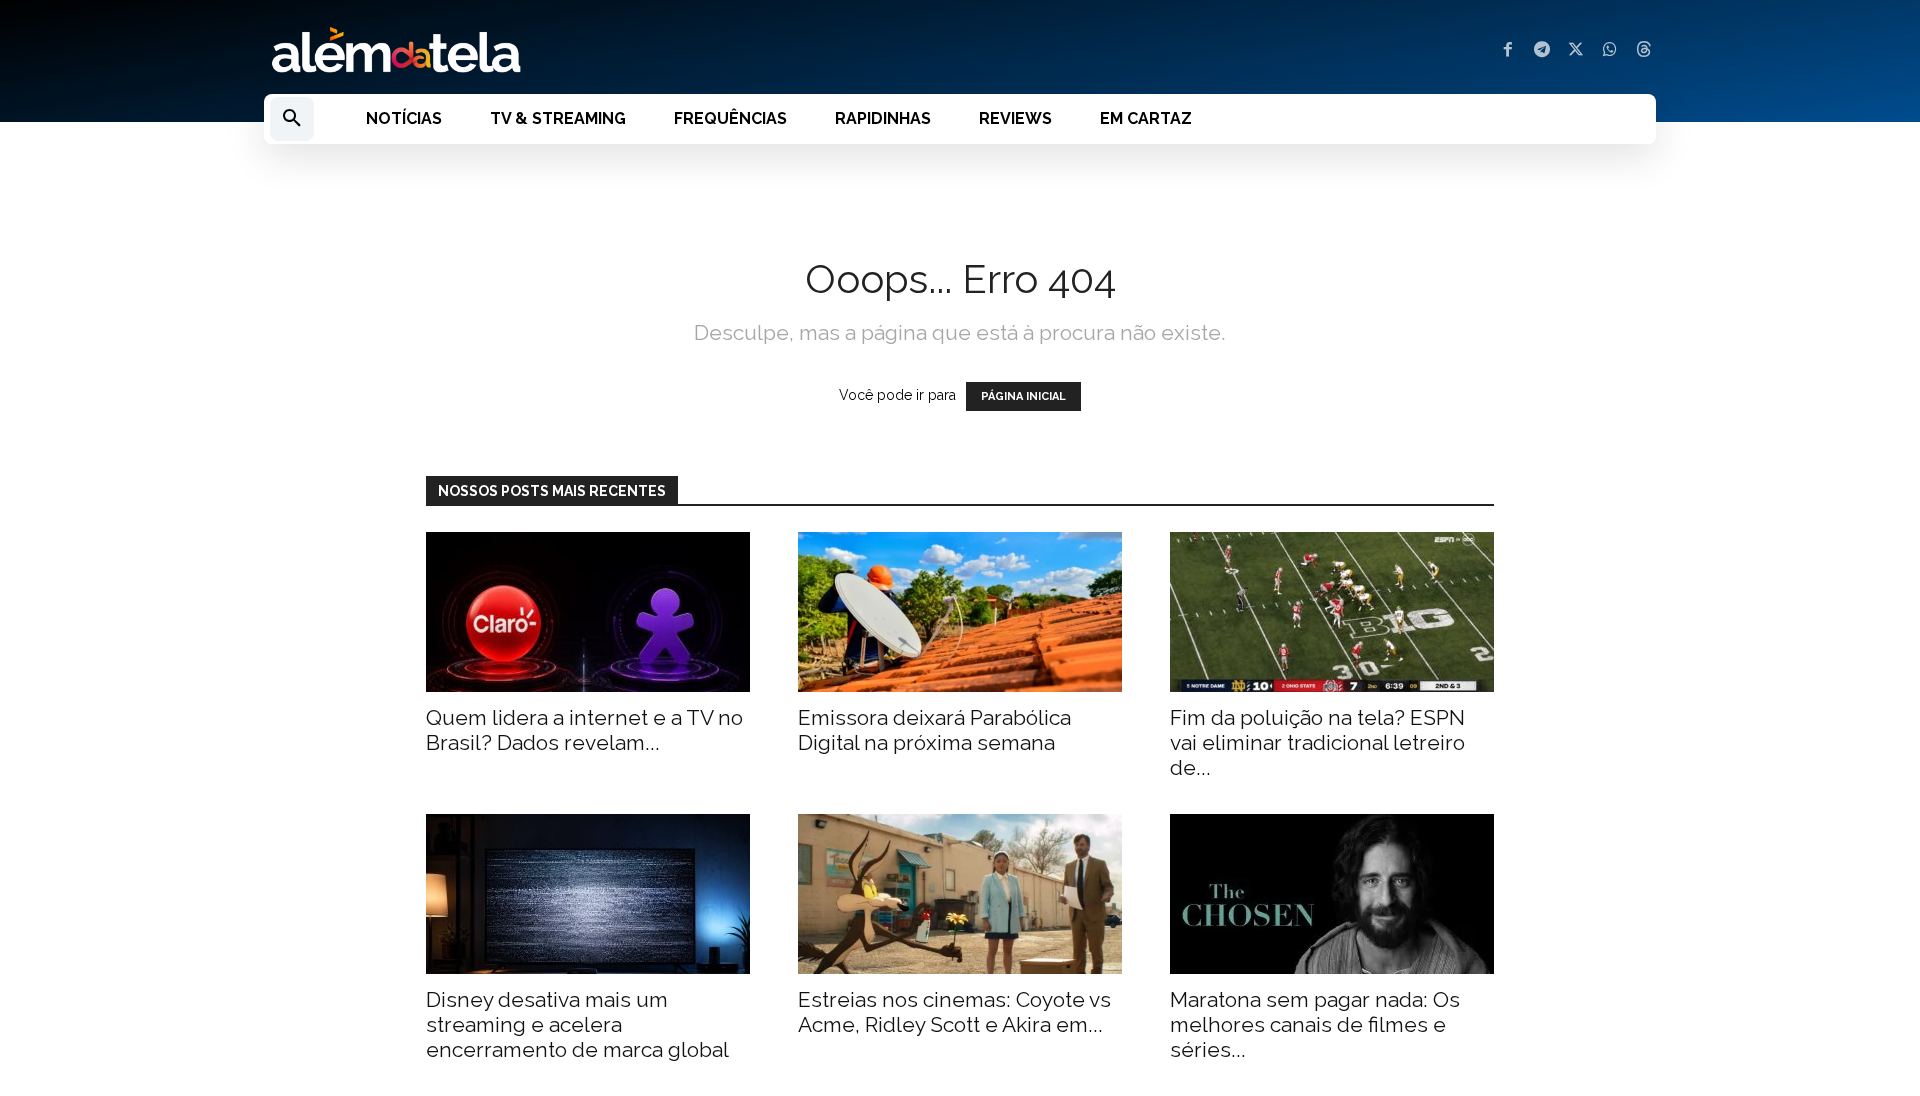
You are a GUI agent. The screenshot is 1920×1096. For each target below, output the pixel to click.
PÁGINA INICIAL (1023, 396)
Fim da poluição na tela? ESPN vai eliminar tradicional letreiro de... (1317, 742)
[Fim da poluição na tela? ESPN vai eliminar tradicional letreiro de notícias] (1332, 612)
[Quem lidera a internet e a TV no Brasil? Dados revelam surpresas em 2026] (588, 612)
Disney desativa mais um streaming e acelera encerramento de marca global (577, 1024)
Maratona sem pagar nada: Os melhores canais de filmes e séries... (1315, 1024)
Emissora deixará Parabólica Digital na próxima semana (934, 730)
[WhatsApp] (1610, 51)
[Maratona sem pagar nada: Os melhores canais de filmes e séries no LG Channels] (1332, 894)
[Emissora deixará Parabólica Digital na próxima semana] (960, 612)
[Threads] (1644, 51)
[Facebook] (1508, 51)
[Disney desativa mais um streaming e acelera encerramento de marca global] (588, 894)
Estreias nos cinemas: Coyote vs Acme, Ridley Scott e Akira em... (954, 1012)
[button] (292, 119)
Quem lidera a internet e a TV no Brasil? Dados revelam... (584, 730)
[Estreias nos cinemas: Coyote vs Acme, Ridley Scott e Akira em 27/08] (960, 894)
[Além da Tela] (600, 51)
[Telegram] (1542, 51)
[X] (1576, 51)
